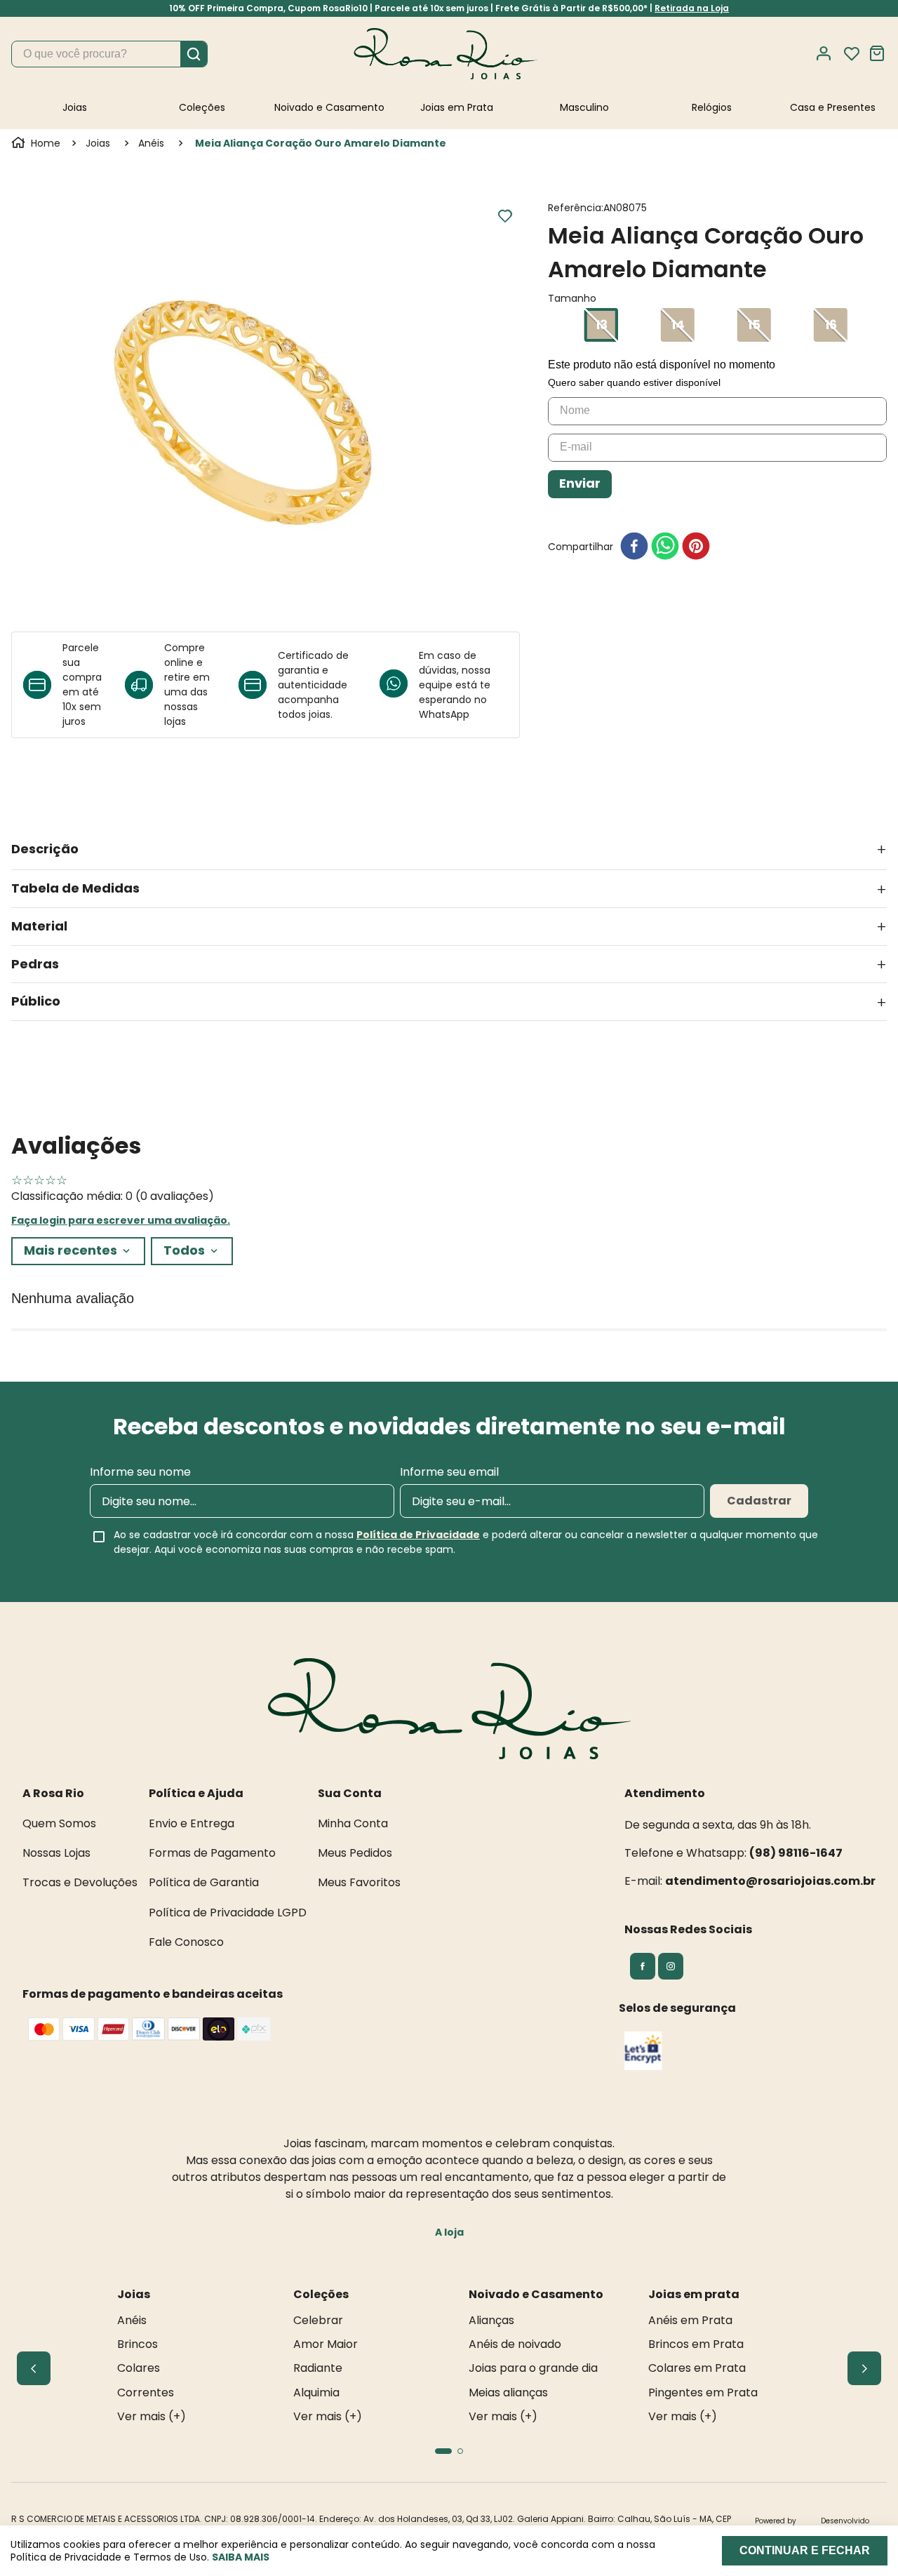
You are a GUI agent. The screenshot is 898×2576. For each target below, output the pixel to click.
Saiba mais (241, 2557)
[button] (601, 325)
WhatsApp (444, 714)
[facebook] (634, 547)
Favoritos (852, 54)
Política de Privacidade (418, 1535)
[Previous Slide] (34, 2368)
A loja (449, 2232)
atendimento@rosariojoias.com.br (770, 1881)
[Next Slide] (864, 2368)
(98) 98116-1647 (796, 1853)
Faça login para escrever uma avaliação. (121, 1220)
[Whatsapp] (399, 685)
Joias (98, 143)
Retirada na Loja (692, 8)
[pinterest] (696, 547)
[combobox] (109, 54)
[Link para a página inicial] (37, 143)
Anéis (151, 143)
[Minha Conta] (828, 54)
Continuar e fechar (805, 2550)
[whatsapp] (665, 547)
